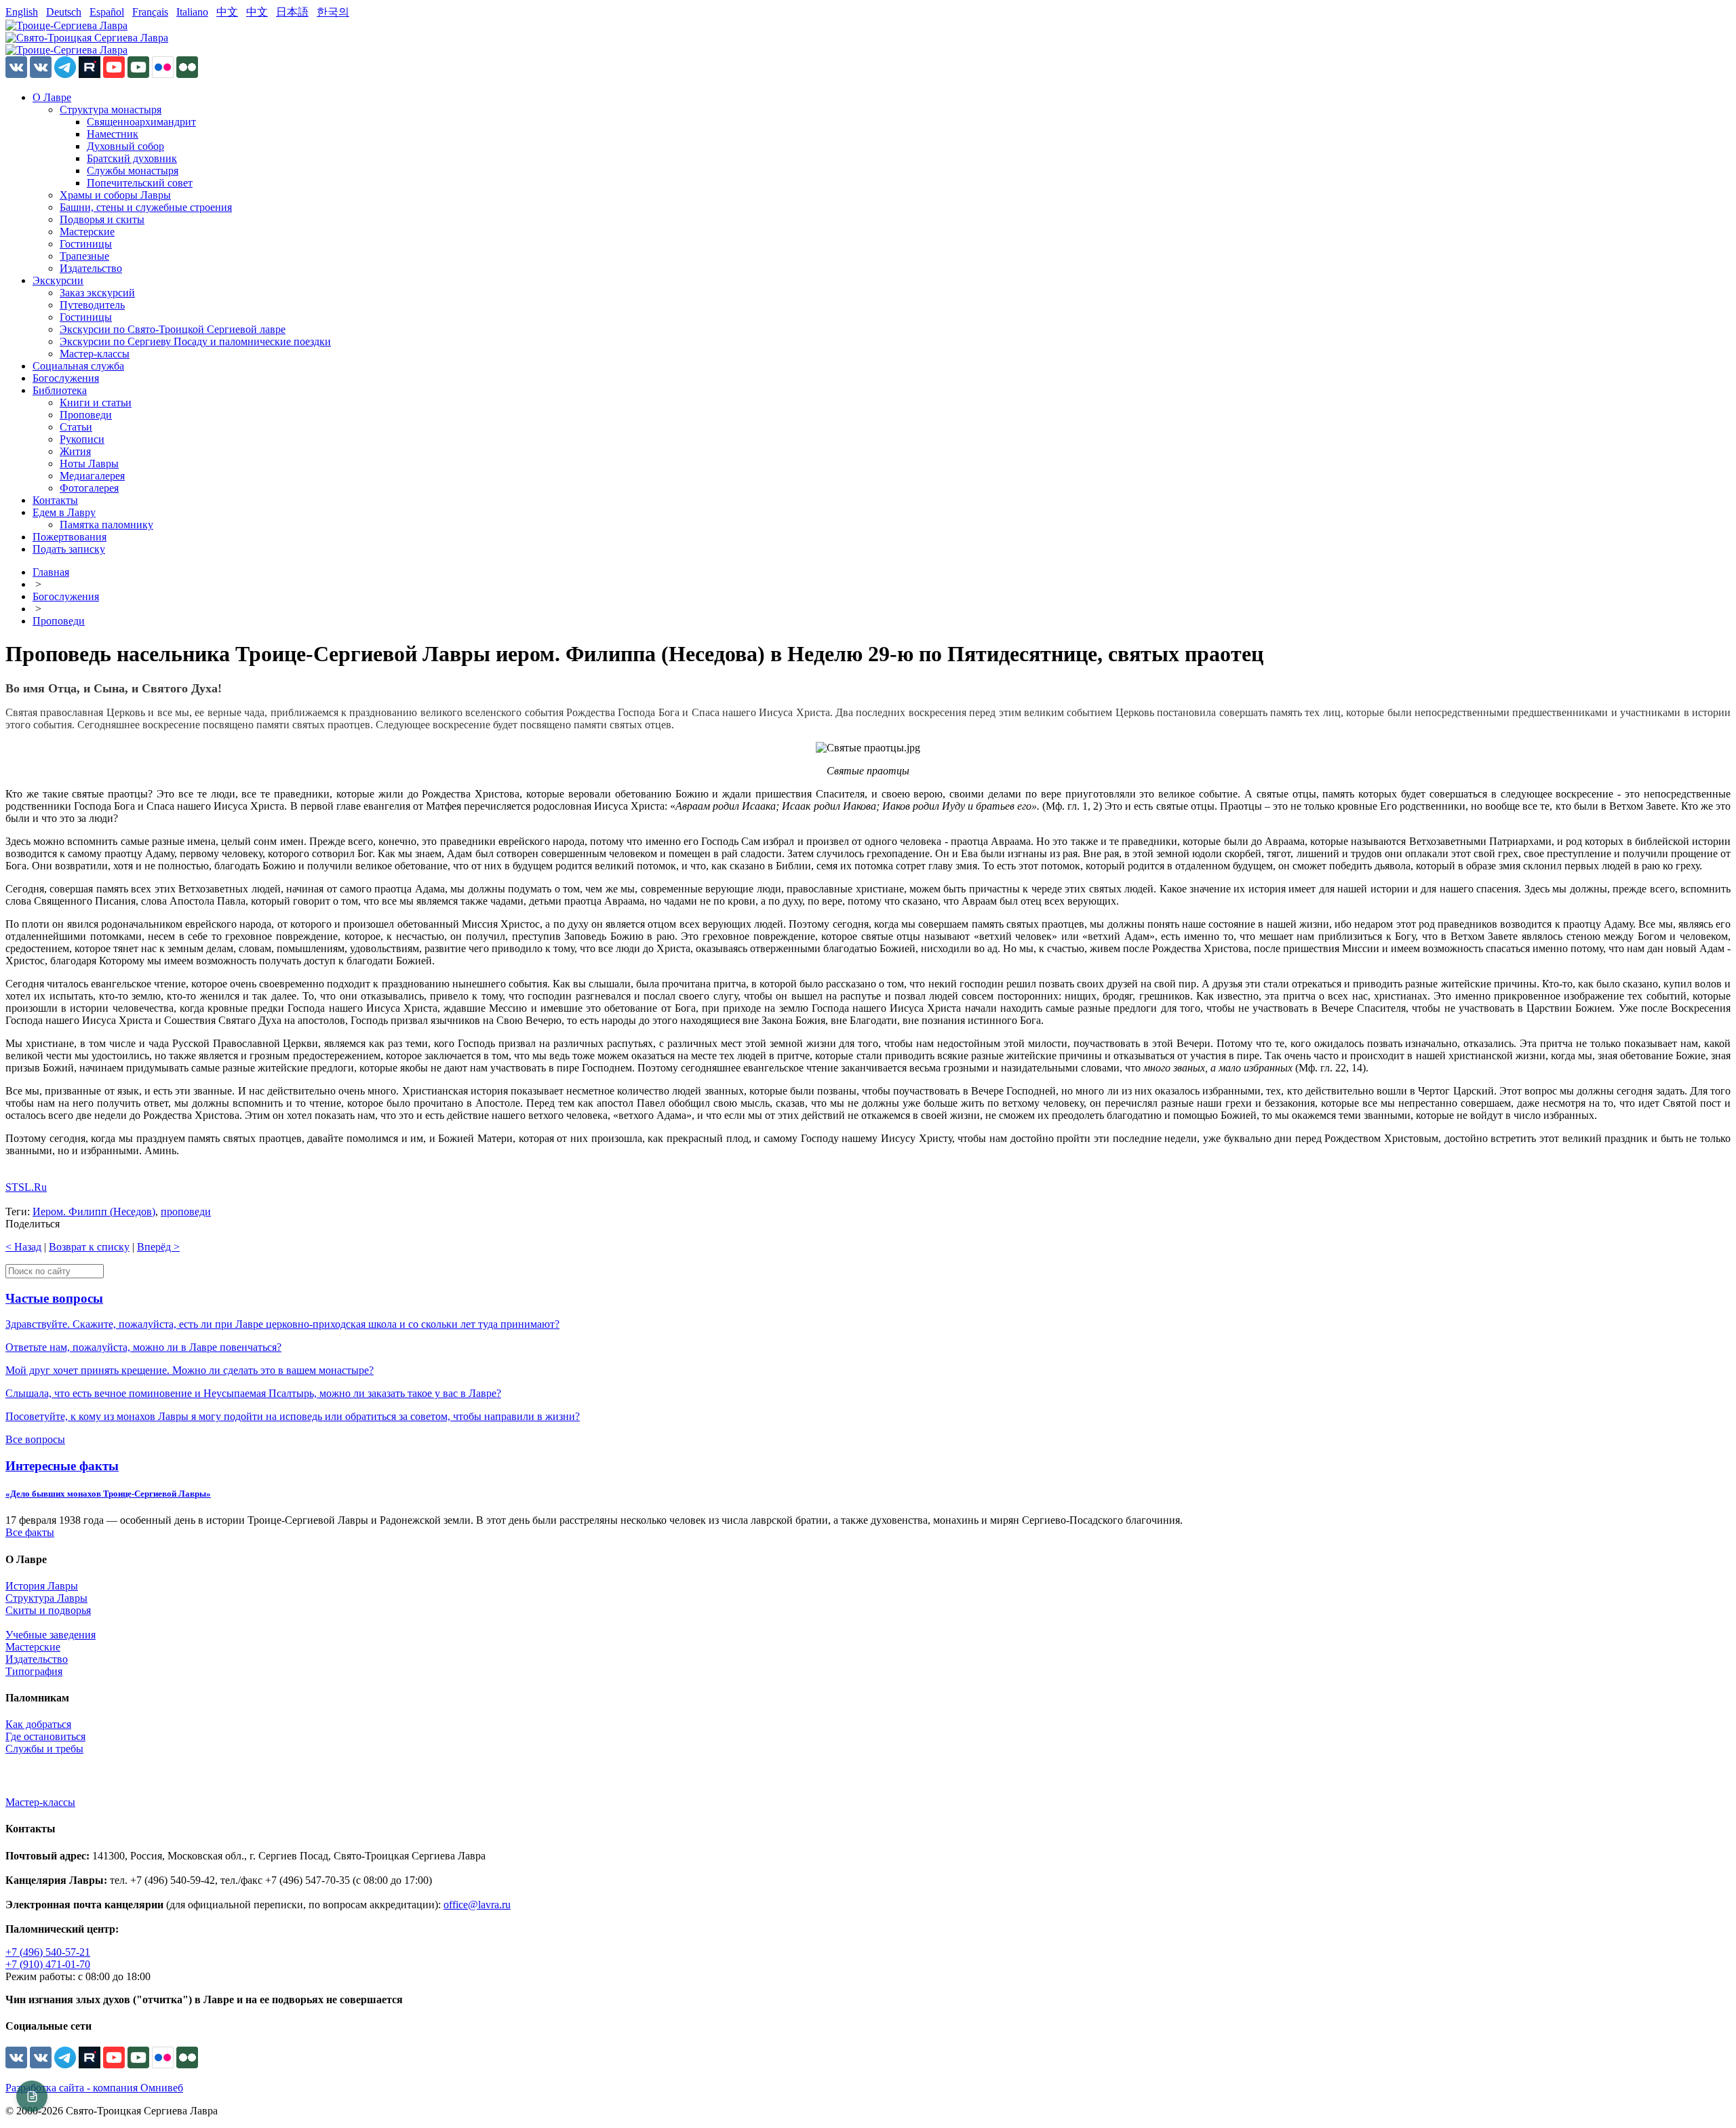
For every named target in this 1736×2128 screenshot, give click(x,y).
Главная (51, 572)
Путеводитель (92, 305)
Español (107, 12)
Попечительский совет (140, 183)
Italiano (192, 12)
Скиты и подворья (48, 1610)
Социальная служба (78, 366)
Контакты (55, 500)
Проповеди (86, 415)
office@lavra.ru (477, 1905)
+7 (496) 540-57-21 (48, 1952)
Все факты (30, 1532)
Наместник (113, 134)
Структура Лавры (46, 1598)
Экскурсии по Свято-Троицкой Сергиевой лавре (173, 329)
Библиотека (60, 390)
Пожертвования (70, 537)
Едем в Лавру (64, 512)
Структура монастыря (111, 110)
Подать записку (69, 549)
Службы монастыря (133, 171)
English (22, 12)
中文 (227, 12)
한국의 (333, 12)
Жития (75, 451)
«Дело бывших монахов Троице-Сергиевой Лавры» (108, 1494)
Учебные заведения (51, 1635)
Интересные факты (62, 1466)
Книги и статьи (96, 402)
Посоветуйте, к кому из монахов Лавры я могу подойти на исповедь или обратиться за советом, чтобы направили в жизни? (293, 1416)
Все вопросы (35, 1439)
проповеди (186, 1211)
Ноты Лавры (89, 464)
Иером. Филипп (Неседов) (94, 1211)
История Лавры (42, 1586)
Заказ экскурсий (97, 293)
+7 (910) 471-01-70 (48, 1964)
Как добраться (38, 1724)
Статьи (76, 427)
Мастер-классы (95, 354)
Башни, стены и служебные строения (146, 207)
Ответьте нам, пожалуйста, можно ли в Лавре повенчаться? (143, 1347)
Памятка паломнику (106, 525)
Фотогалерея (89, 488)
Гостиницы (86, 244)
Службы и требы (44, 1749)
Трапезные (84, 256)
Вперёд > (158, 1247)
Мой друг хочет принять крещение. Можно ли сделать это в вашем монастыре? (190, 1370)
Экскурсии (58, 280)
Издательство (91, 268)
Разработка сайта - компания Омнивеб (94, 2088)
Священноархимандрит (141, 122)
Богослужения (66, 378)
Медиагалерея (92, 476)
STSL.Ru (26, 1187)
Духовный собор (125, 146)
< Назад (23, 1247)
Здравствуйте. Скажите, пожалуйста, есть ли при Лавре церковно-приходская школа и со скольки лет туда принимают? (282, 1324)
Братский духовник (132, 158)
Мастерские (87, 232)
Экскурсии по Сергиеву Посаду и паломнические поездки (195, 341)
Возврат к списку (89, 1247)
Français (150, 12)
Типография (34, 1671)
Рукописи (82, 439)
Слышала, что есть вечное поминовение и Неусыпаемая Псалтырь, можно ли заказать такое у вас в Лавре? (253, 1393)
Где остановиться (45, 1736)
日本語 (292, 12)
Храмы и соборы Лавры (115, 195)
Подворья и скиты (102, 219)
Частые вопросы (54, 1298)
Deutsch (64, 12)
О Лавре (52, 97)
